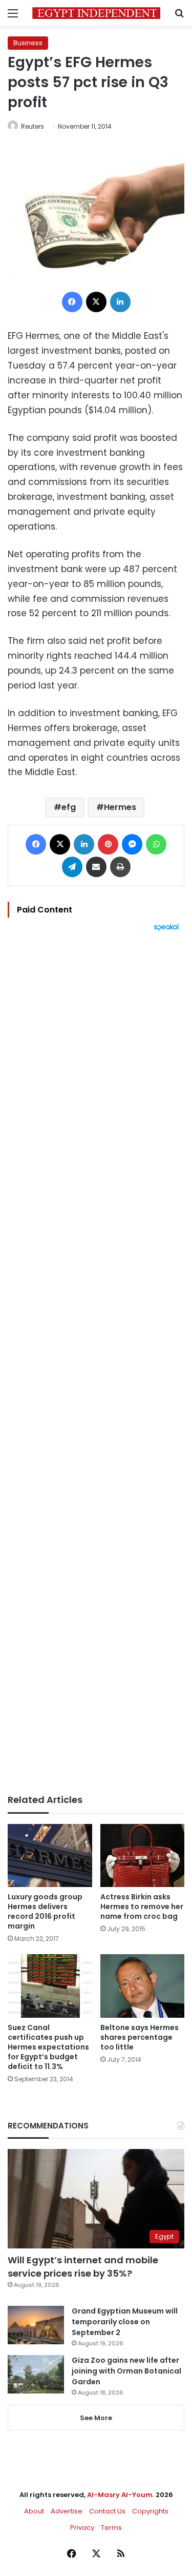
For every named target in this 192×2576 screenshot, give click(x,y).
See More (96, 2418)
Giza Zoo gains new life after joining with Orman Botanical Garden (126, 2371)
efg (69, 807)
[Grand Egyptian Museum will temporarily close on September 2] (36, 2325)
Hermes (120, 807)
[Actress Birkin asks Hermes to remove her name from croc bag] (143, 1855)
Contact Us (107, 2511)
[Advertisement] (96, 1363)
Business (28, 43)
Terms (111, 2528)
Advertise (67, 2511)
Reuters (33, 126)
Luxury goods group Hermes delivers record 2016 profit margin (45, 1911)
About (34, 2511)
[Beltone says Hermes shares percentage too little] (143, 1986)
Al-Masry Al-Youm (120, 2495)
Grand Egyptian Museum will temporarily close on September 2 (125, 2322)
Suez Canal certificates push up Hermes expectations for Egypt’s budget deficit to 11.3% (48, 2047)
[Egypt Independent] (96, 13)
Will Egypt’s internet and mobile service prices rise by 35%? (83, 2266)
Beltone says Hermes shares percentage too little (140, 2037)
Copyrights (150, 2511)
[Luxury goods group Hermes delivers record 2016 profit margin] (50, 1855)
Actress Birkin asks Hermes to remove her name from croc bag (142, 1906)
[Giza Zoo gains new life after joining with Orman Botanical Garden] (36, 2374)
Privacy (82, 2528)
